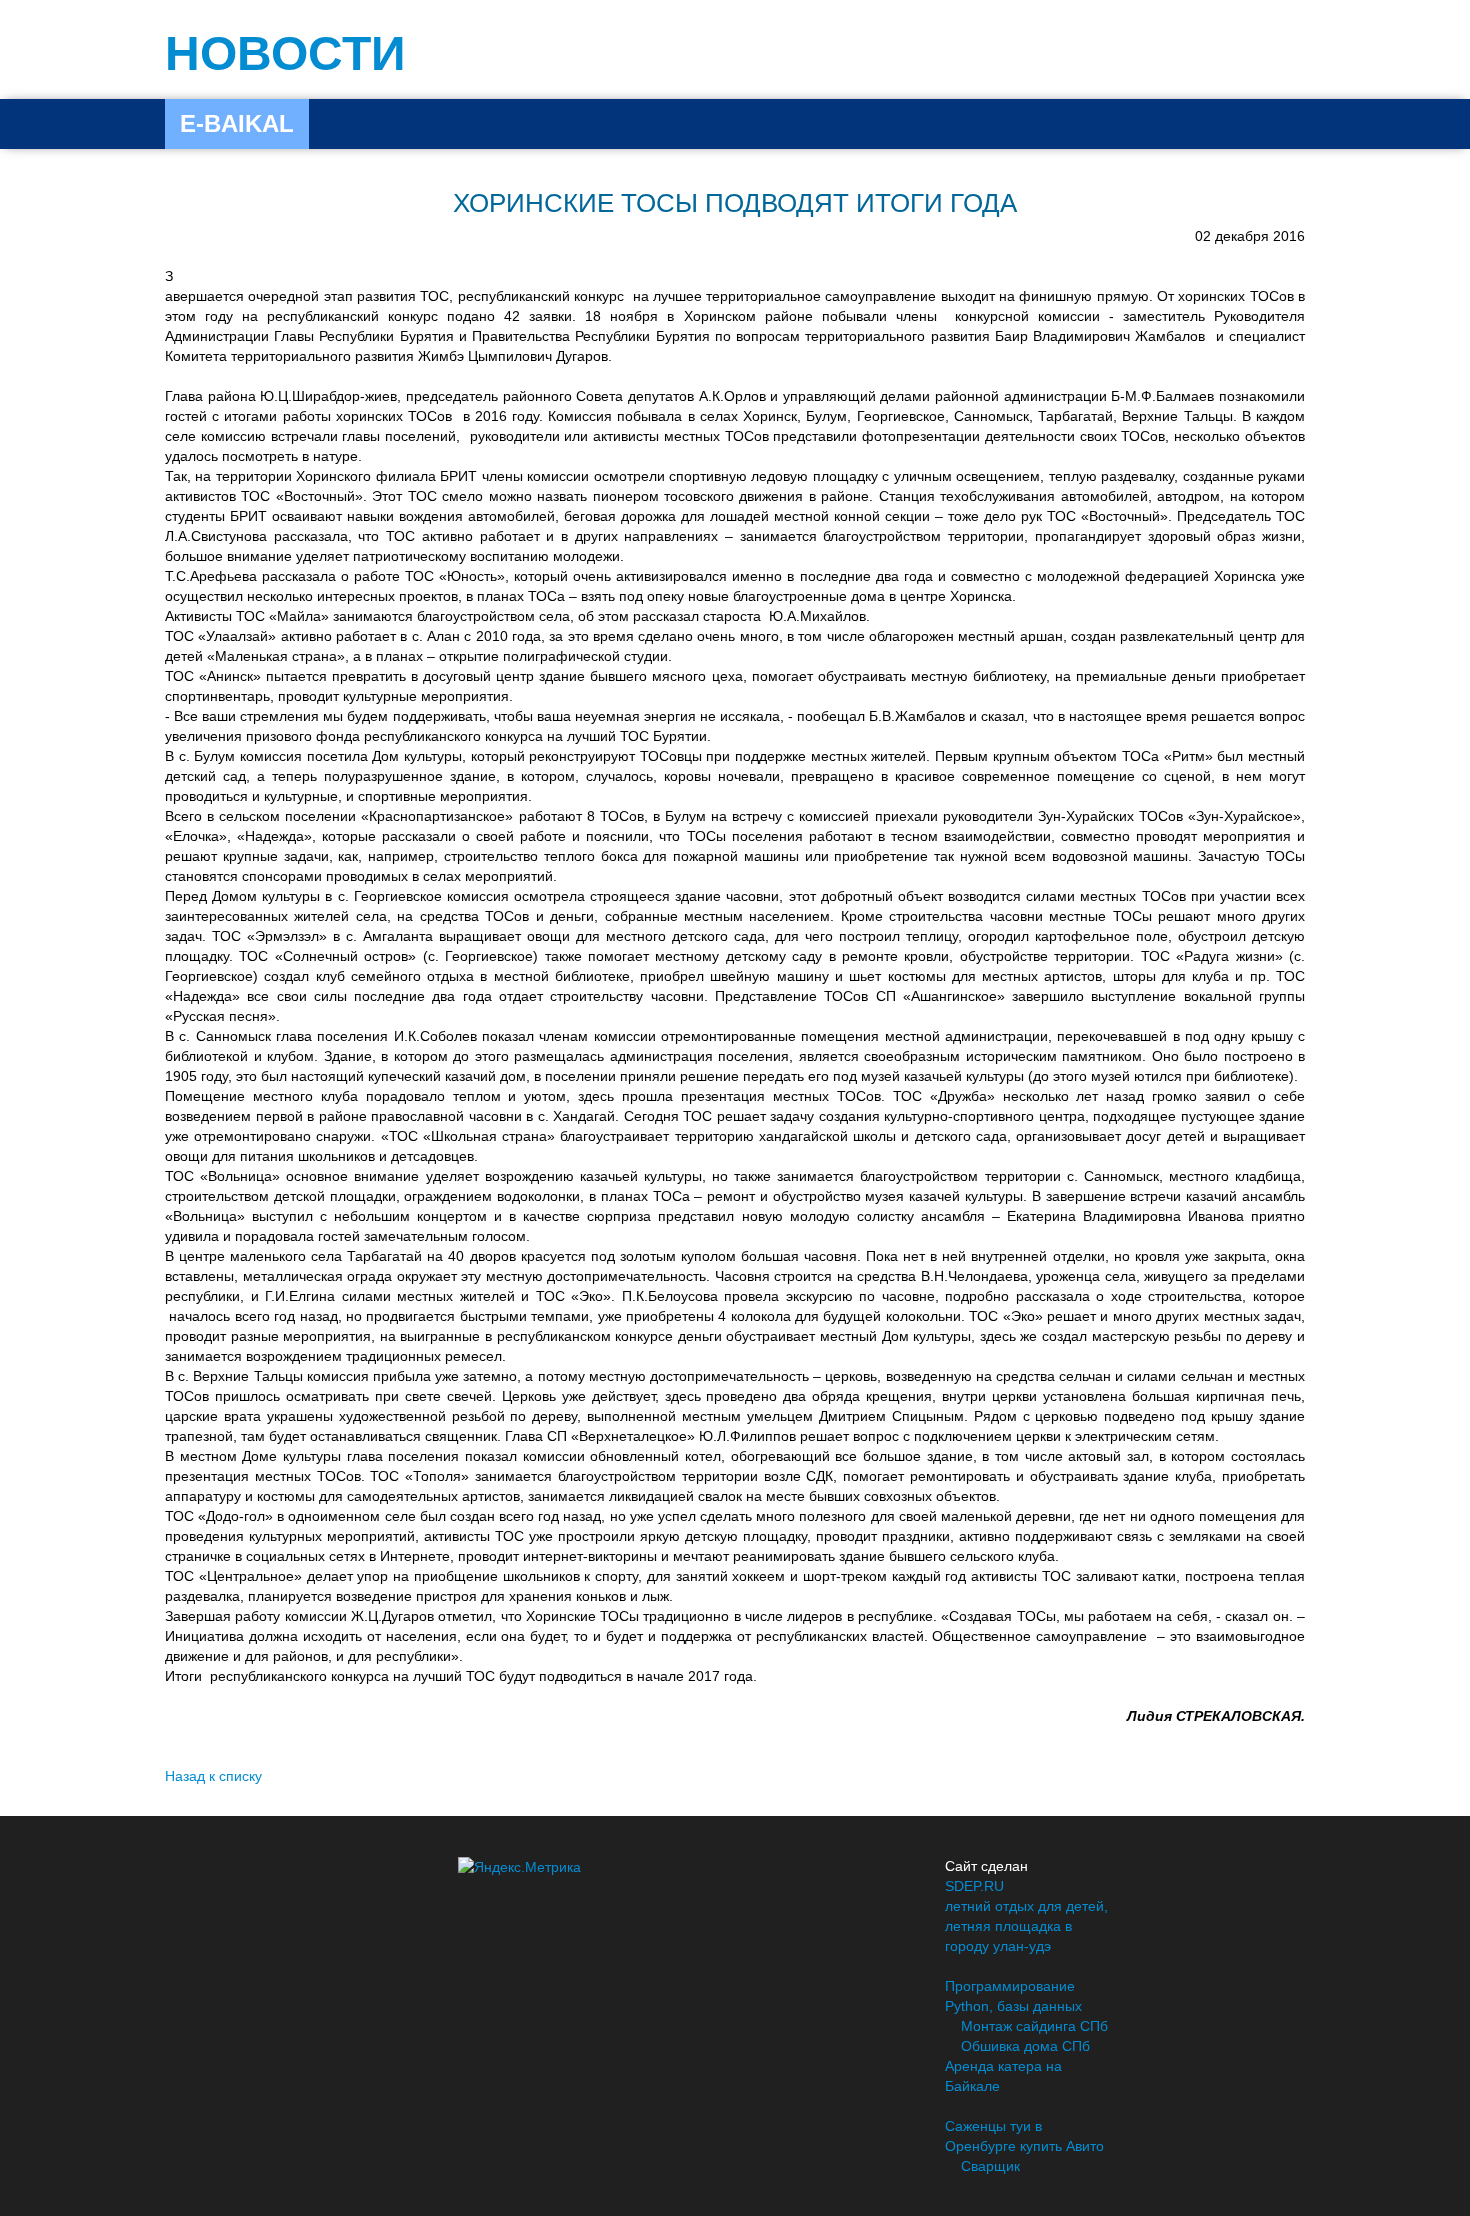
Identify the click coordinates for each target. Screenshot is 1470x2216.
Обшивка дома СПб (1025, 2046)
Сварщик (990, 2166)
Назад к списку (213, 1776)
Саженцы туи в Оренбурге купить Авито (1024, 2136)
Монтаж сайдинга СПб (1034, 2026)
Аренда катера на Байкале (1003, 2076)
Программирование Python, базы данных (1013, 1996)
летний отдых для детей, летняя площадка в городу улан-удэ (1026, 1926)
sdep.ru (974, 1886)
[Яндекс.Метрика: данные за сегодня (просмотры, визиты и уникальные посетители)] (519, 1867)
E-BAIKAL (237, 123)
